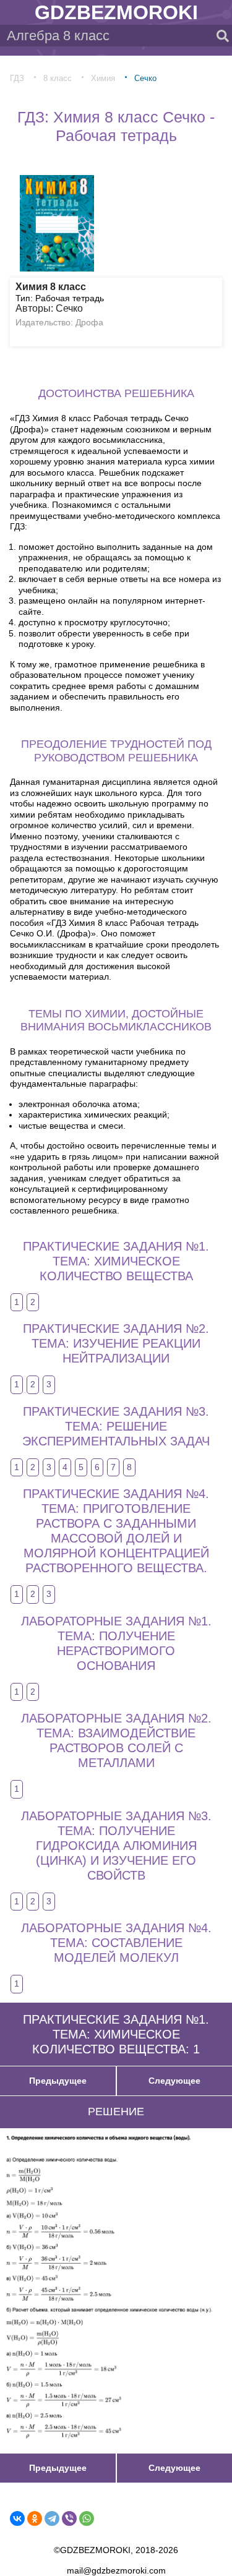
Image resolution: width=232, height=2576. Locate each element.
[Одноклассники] (35, 2518)
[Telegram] (52, 2518)
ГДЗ (17, 78)
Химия (103, 78)
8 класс (58, 78)
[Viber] (69, 2518)
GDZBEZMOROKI (116, 12)
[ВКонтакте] (17, 2518)
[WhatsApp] (87, 2518)
